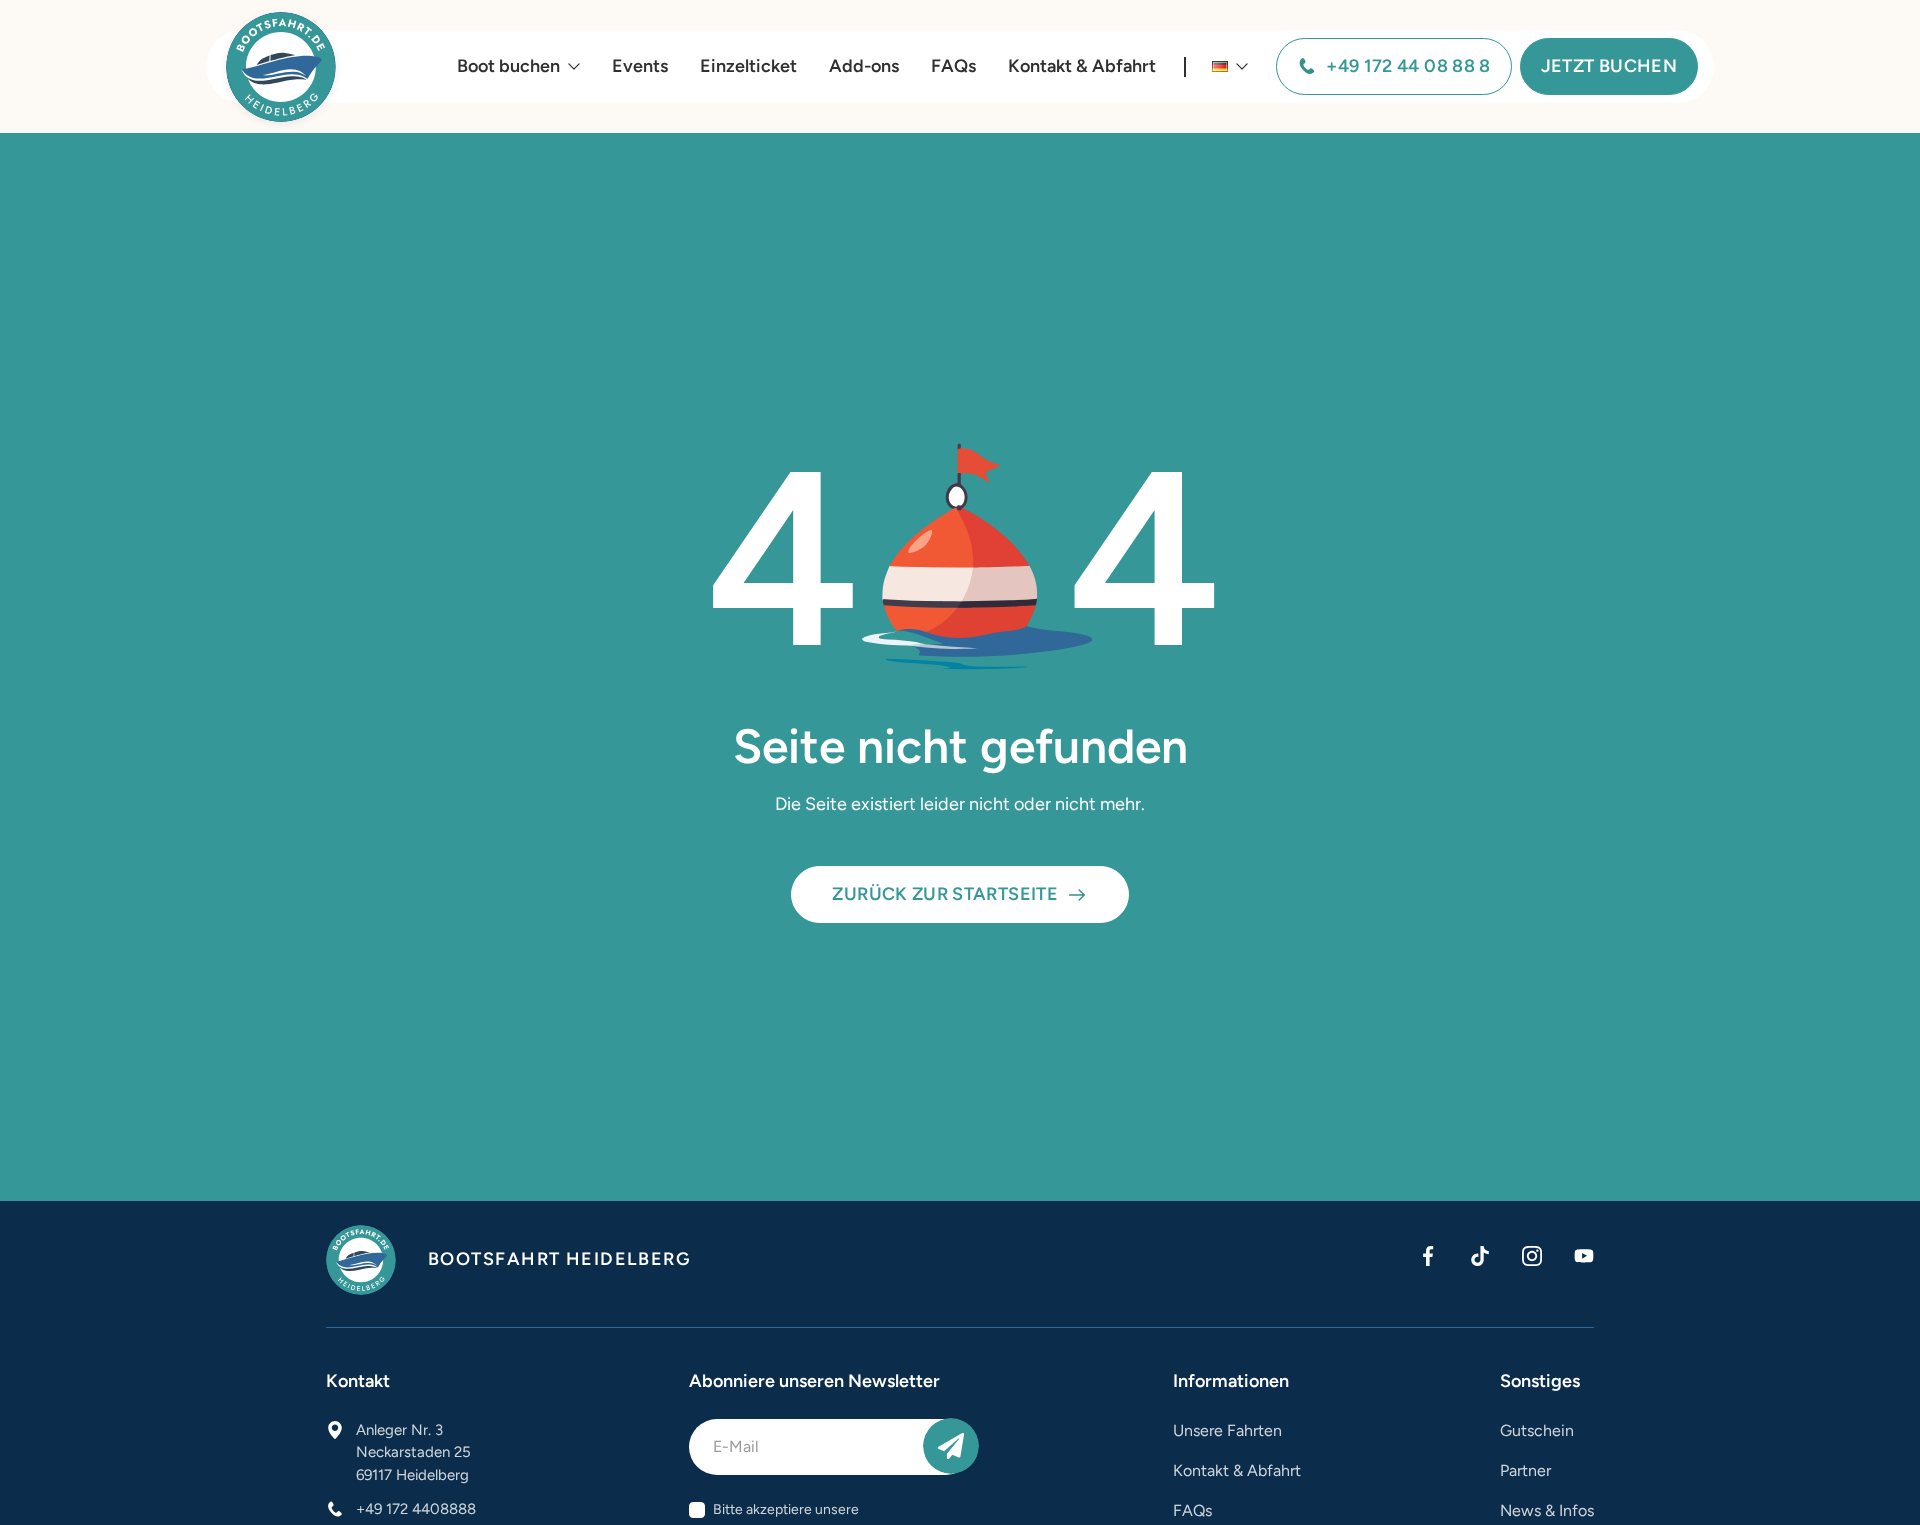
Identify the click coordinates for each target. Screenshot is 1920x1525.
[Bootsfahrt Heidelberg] (281, 67)
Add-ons (864, 66)
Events (640, 66)
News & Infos (1547, 1510)
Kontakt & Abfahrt (1082, 66)
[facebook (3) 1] (1428, 1256)
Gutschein (1537, 1430)
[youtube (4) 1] (1584, 1256)
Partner (1525, 1470)
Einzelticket (748, 66)
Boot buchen (508, 66)
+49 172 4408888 (416, 1509)
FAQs (953, 66)
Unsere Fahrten (1227, 1430)
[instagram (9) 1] (1532, 1256)
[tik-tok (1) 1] (1480, 1256)
